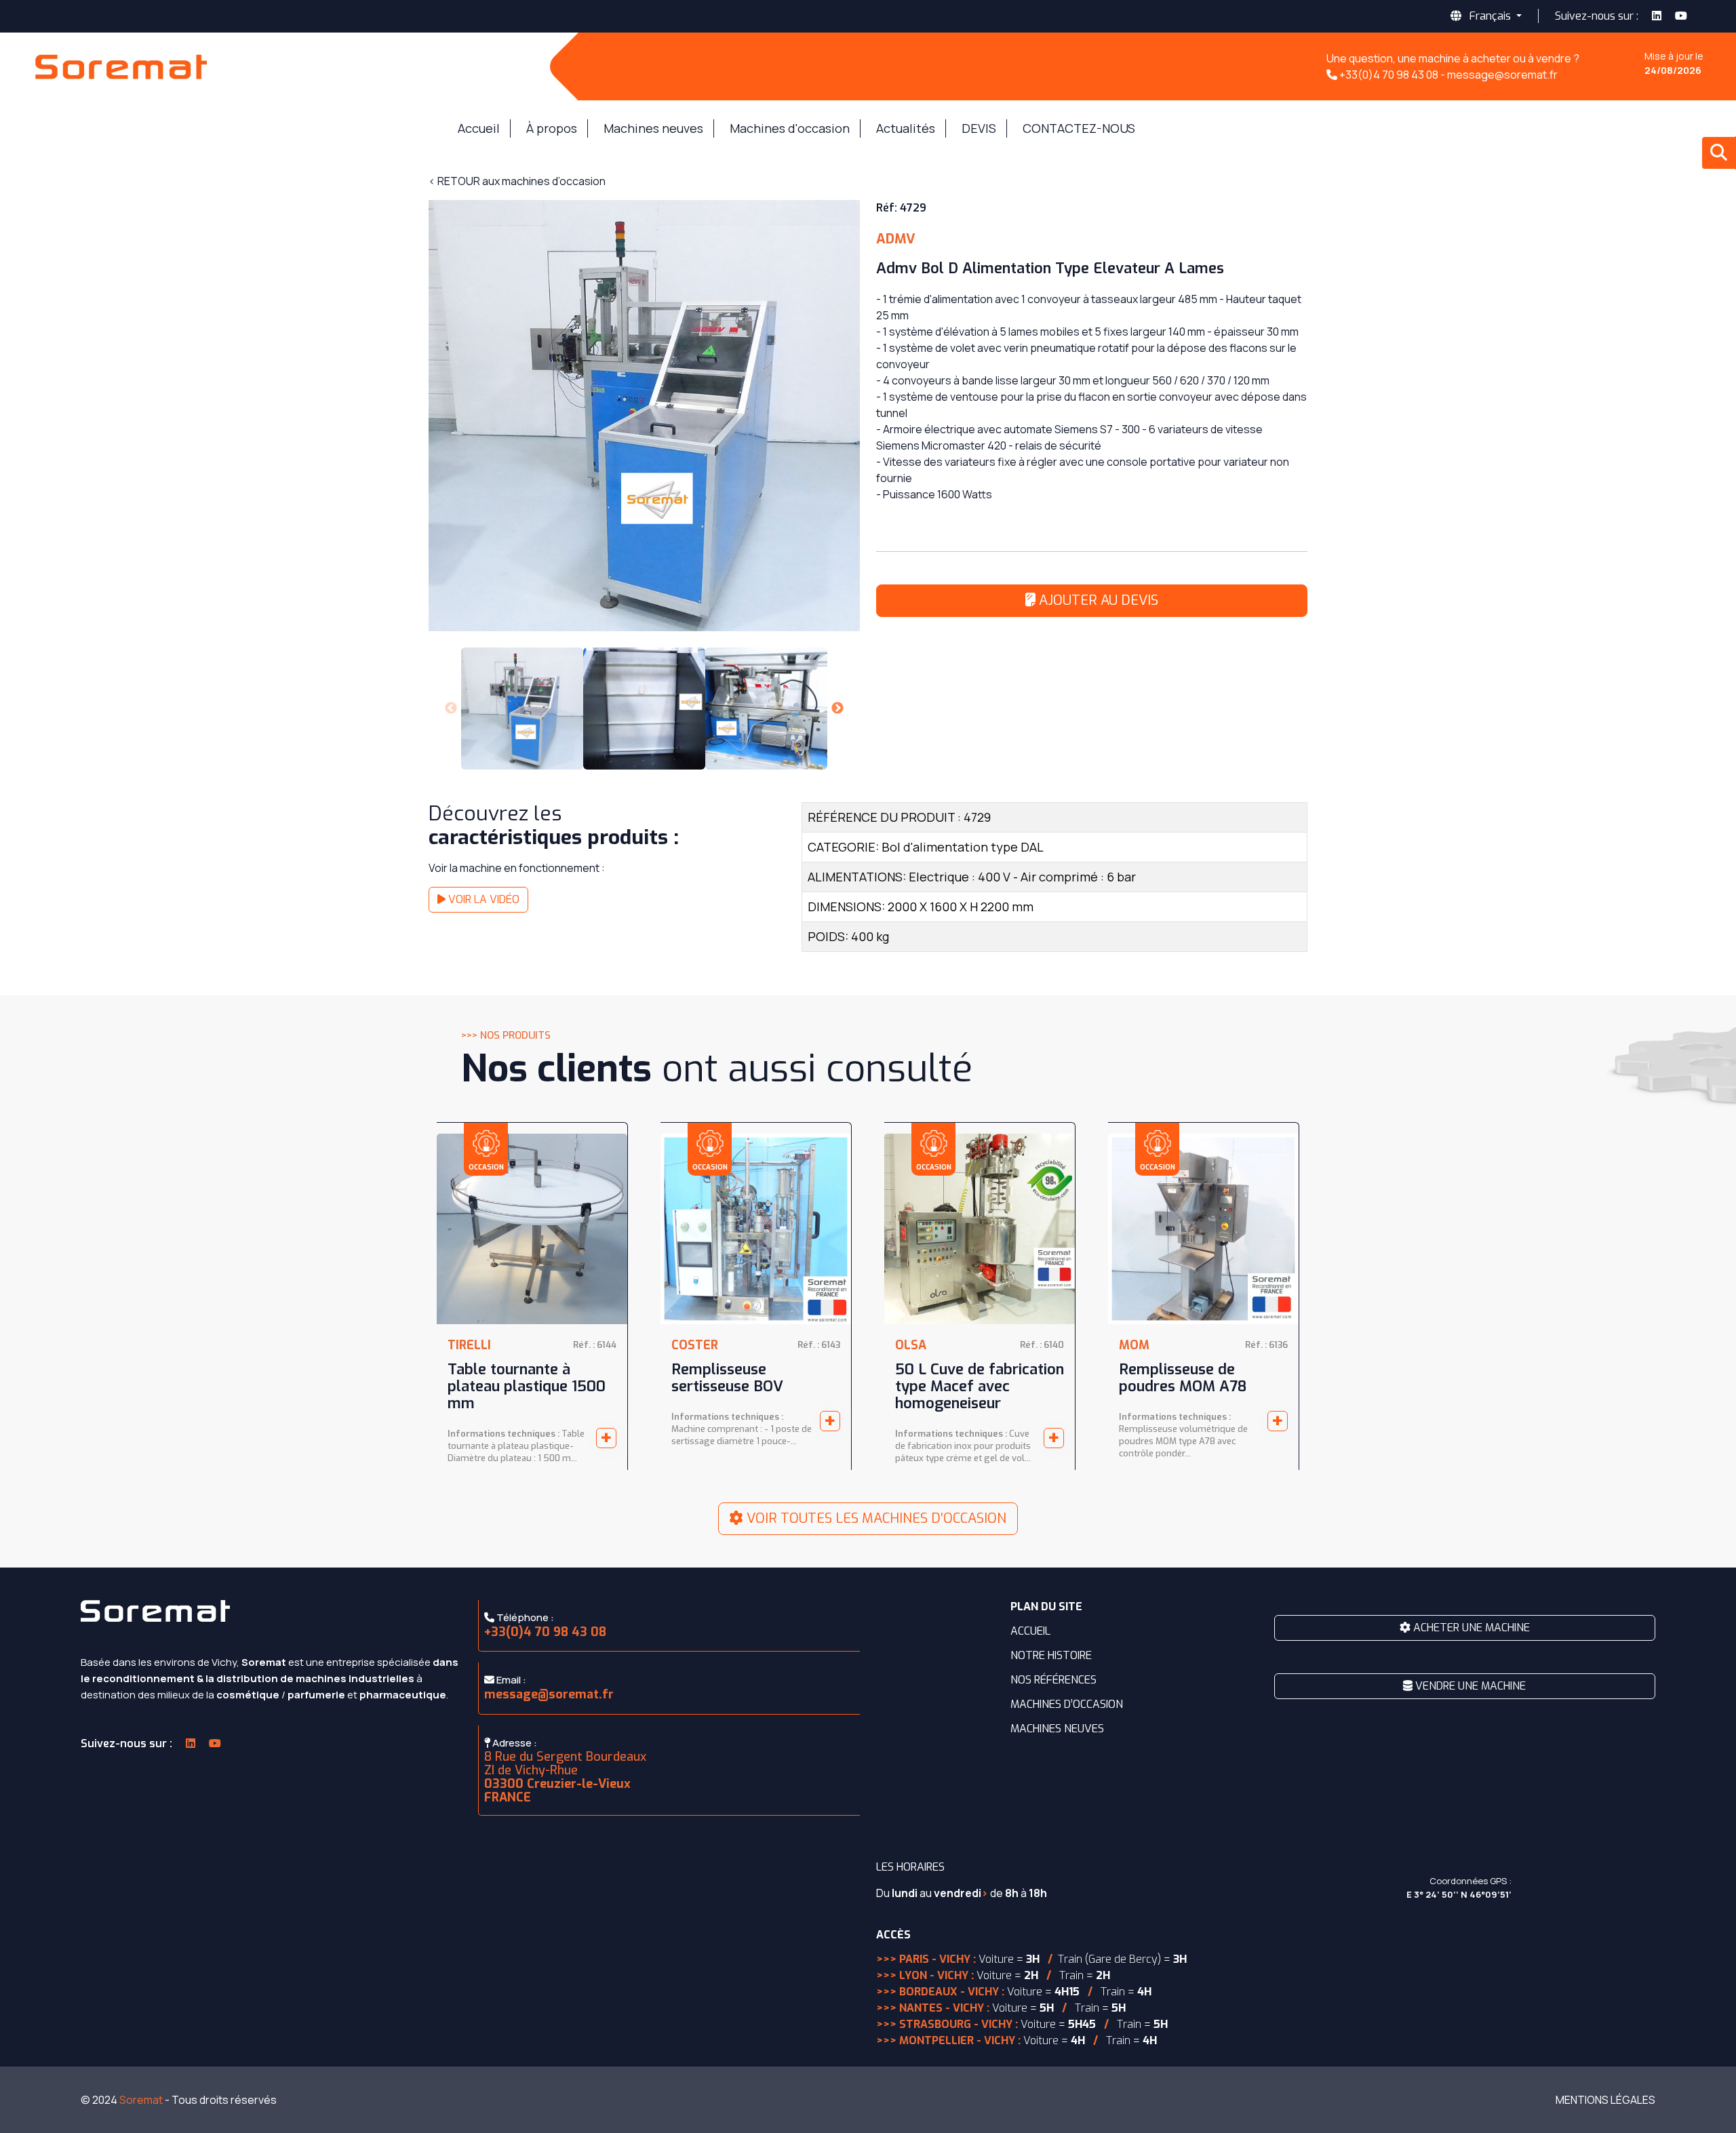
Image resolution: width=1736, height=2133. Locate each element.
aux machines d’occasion (517, 181)
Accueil (479, 128)
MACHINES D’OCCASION (1067, 1704)
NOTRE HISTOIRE (1051, 1655)
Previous (451, 709)
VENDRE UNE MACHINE (1469, 1686)
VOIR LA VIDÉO (482, 899)
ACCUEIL (1030, 1631)
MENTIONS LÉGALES (1605, 2100)
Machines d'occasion (790, 128)
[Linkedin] (1657, 16)
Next (837, 709)
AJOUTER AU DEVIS (1097, 600)
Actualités (906, 128)
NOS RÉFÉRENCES (1053, 1680)
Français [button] (1490, 16)
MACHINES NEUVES (1057, 1729)
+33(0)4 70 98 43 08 (545, 1632)
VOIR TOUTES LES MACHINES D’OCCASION (875, 1518)
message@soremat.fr (549, 1694)
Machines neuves (653, 128)
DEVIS (979, 128)
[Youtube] (1689, 16)
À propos (552, 128)
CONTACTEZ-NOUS (1079, 128)
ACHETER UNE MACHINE (1470, 1628)
